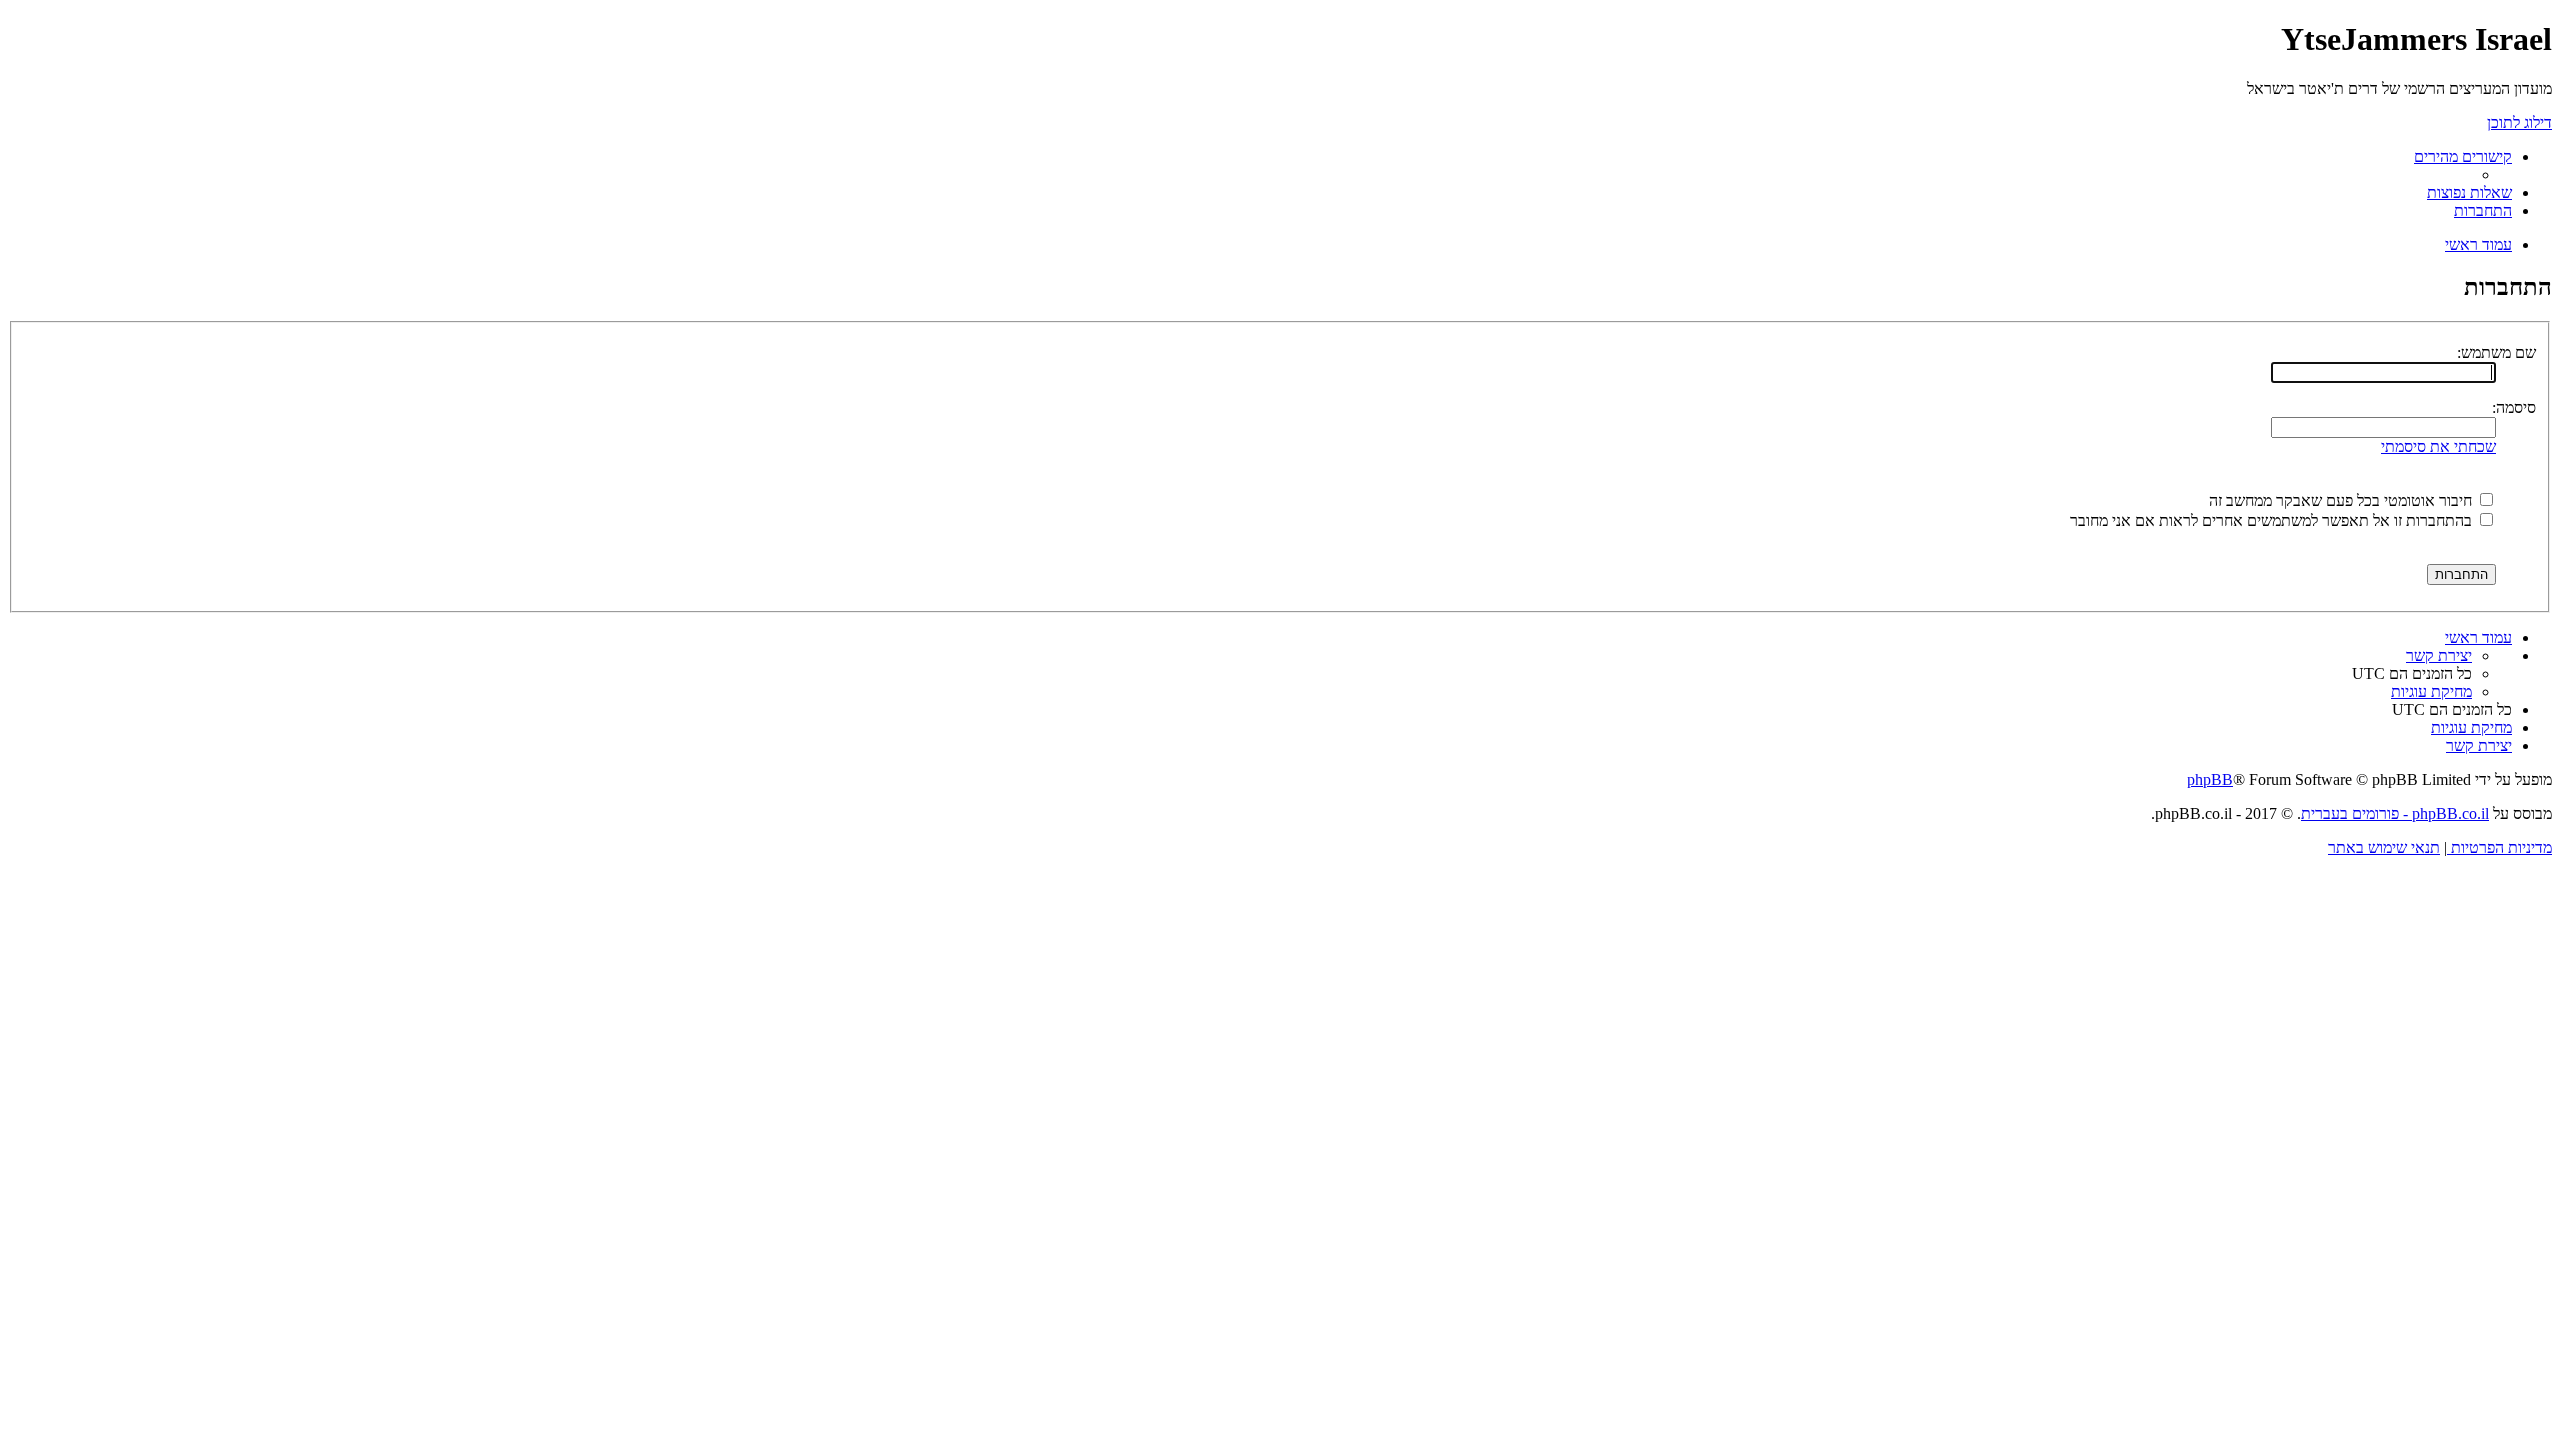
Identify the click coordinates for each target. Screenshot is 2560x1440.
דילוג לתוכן (2519, 122)
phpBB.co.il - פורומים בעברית (2395, 813)
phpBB (2210, 779)
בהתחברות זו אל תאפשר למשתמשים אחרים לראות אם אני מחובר (2273, 520)
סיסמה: (2514, 407)
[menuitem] (2469, 192)
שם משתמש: (2496, 352)
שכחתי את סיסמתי (2438, 446)
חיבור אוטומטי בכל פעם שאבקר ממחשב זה (2342, 500)
